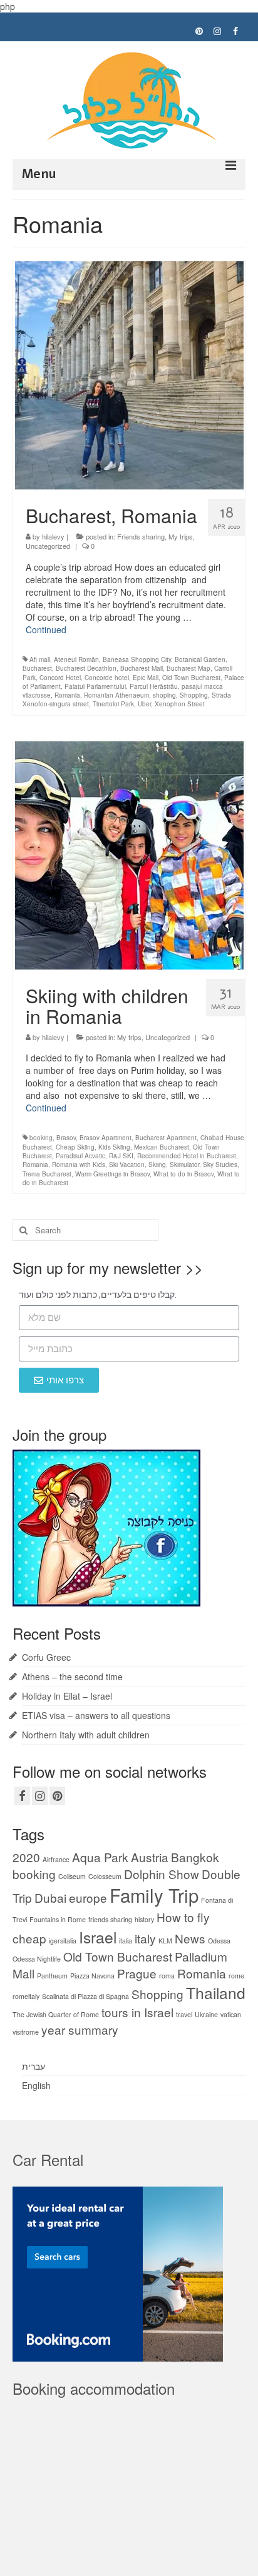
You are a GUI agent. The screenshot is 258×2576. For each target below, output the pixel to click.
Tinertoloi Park (113, 704)
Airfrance (56, 1859)
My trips (181, 536)
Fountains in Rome (58, 1919)
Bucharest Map (188, 668)
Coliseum (72, 1876)
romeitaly (26, 1996)
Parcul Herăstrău (154, 686)
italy (145, 1938)
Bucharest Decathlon (86, 668)
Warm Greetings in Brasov (112, 1174)
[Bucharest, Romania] (129, 374)
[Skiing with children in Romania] (129, 854)
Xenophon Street (180, 704)
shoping (164, 695)
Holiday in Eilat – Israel (67, 1696)
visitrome (26, 2032)
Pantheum (52, 1976)
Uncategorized (48, 546)
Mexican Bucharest (162, 1147)
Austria (150, 1857)
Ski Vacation (127, 1165)
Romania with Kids (79, 1165)
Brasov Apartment (106, 1138)
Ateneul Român (76, 659)
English (36, 2085)
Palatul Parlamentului (95, 686)
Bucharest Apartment (166, 1138)
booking (41, 1138)
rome (236, 1976)
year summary (80, 2029)
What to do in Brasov (183, 1174)
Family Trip (154, 1895)
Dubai (50, 1897)
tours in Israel (137, 2012)
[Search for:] (85, 1230)
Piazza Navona (92, 1976)
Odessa (219, 1941)
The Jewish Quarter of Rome (56, 2014)
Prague (137, 1973)
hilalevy (53, 536)
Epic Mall (146, 678)
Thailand (216, 1992)
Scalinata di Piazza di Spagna (85, 1996)
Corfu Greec (46, 1657)
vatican (231, 2014)
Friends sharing (141, 536)
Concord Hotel (60, 678)
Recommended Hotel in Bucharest (187, 1156)
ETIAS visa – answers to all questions (96, 1715)
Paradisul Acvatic (80, 1156)
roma (167, 1976)
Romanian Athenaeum (116, 695)
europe (88, 1897)
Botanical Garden (200, 659)
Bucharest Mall (142, 668)
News (190, 1938)
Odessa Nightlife (37, 1959)
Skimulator (184, 1165)
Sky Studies (220, 1165)
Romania (67, 695)
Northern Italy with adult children (86, 1735)
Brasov (66, 1138)
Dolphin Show (162, 1874)
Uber (144, 704)
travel (184, 2014)
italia (126, 1941)
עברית (34, 2066)
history (144, 1919)
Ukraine (206, 2014)
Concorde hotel (107, 678)
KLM (165, 1941)
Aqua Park (100, 1857)
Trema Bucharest (47, 1174)
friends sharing (110, 1919)
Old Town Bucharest (191, 678)
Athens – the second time (72, 1676)
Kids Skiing (114, 1147)
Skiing (157, 1165)
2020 (26, 1857)
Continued (46, 629)
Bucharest (37, 668)
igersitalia (63, 1941)
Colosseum (105, 1876)
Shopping (194, 695)
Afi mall (40, 659)
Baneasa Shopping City (137, 659)
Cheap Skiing (75, 1147)
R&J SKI (121, 1156)
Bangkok (195, 1857)
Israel (98, 1937)
